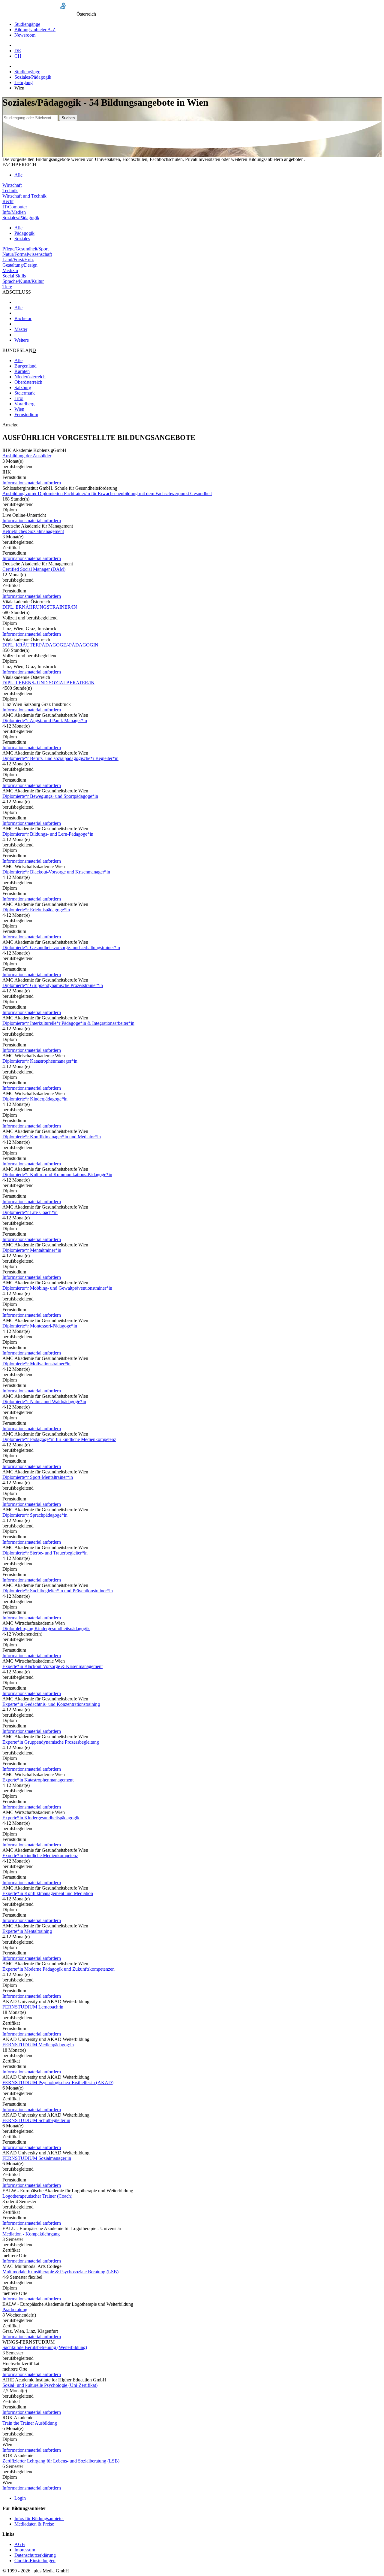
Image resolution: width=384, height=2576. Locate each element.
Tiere (7, 287)
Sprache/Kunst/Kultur (23, 281)
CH (18, 56)
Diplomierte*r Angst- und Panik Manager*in (45, 720)
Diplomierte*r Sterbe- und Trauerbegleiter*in (45, 1553)
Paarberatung (15, 2310)
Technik (10, 191)
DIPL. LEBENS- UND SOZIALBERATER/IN (48, 683)
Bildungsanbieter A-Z (35, 30)
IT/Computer (15, 207)
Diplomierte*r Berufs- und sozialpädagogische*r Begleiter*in (60, 758)
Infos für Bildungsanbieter (39, 2518)
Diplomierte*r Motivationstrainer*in (36, 1364)
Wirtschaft (12, 185)
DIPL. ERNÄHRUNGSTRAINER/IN (40, 607)
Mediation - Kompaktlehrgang (31, 2234)
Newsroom (25, 35)
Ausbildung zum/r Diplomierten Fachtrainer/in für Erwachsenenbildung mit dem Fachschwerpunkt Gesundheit (107, 493)
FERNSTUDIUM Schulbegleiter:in (36, 2120)
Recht (8, 201)
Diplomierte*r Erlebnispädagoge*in (36, 910)
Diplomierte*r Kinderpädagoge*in (35, 1099)
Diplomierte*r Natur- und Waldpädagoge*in (44, 1402)
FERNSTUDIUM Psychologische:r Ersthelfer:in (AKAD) (58, 2083)
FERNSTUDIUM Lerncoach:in (33, 2007)
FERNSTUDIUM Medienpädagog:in (38, 2045)
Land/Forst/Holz (18, 260)
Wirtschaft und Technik (24, 196)
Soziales (22, 239)
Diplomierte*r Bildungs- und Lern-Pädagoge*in (48, 834)
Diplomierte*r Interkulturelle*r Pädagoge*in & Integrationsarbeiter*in (68, 1023)
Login (20, 2498)
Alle (18, 175)
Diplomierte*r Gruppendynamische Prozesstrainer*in (53, 985)
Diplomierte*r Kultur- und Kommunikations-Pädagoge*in (57, 1174)
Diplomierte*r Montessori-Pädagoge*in (40, 1326)
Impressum (25, 2550)
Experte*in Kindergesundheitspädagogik (41, 1818)
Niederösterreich (30, 377)
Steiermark (25, 393)
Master (21, 329)
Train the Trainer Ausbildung (30, 2423)
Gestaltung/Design (20, 265)
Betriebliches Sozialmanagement (33, 531)
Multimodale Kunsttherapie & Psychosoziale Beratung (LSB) (60, 2272)
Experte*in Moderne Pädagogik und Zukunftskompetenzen (58, 1969)
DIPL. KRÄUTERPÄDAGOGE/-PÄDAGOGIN (50, 645)
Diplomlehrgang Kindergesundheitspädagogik (46, 1629)
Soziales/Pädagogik (33, 77)
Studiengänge (27, 24)
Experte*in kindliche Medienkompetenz (40, 1856)
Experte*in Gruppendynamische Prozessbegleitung (51, 1742)
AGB (20, 2544)
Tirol (19, 398)
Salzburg (23, 387)
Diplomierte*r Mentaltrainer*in (32, 1250)
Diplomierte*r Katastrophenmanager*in (40, 1061)
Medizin (10, 270)
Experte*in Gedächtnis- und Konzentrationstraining (51, 1704)
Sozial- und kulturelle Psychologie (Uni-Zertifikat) (50, 2385)
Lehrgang (24, 82)
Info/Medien (14, 212)
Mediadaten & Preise (34, 2524)
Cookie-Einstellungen (35, 2561)
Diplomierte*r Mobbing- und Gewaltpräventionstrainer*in (57, 1288)
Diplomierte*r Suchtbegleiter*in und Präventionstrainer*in (58, 1591)
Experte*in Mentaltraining (27, 1931)
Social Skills (14, 276)
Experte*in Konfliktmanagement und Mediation (48, 1893)
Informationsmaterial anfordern (32, 483)
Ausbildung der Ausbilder (27, 456)
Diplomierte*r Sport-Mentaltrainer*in (38, 1477)
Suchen (68, 118)
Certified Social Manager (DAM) (34, 569)
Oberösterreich (28, 382)
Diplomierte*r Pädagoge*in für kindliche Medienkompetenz (59, 1439)
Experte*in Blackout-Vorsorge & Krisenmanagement (52, 1666)
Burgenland (25, 366)
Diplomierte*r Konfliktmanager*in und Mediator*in (52, 1137)
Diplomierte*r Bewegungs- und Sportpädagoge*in (50, 796)
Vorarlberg (24, 404)
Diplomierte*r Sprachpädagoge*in (35, 1515)
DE (18, 51)
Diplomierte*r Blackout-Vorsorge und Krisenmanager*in (56, 872)
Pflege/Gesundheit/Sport (25, 249)
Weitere (22, 340)
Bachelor (23, 318)
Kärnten (22, 371)
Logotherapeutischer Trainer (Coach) (37, 2196)
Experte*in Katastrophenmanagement (38, 1780)
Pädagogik (24, 233)
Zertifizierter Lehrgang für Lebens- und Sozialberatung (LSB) (61, 2461)
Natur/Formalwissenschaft (27, 254)
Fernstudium (26, 415)
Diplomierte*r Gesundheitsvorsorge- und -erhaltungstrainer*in (61, 947)
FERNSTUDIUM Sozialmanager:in (37, 2158)
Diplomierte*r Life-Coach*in (30, 1212)
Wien (19, 409)
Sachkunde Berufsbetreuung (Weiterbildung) (45, 2347)
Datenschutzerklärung (35, 2555)
